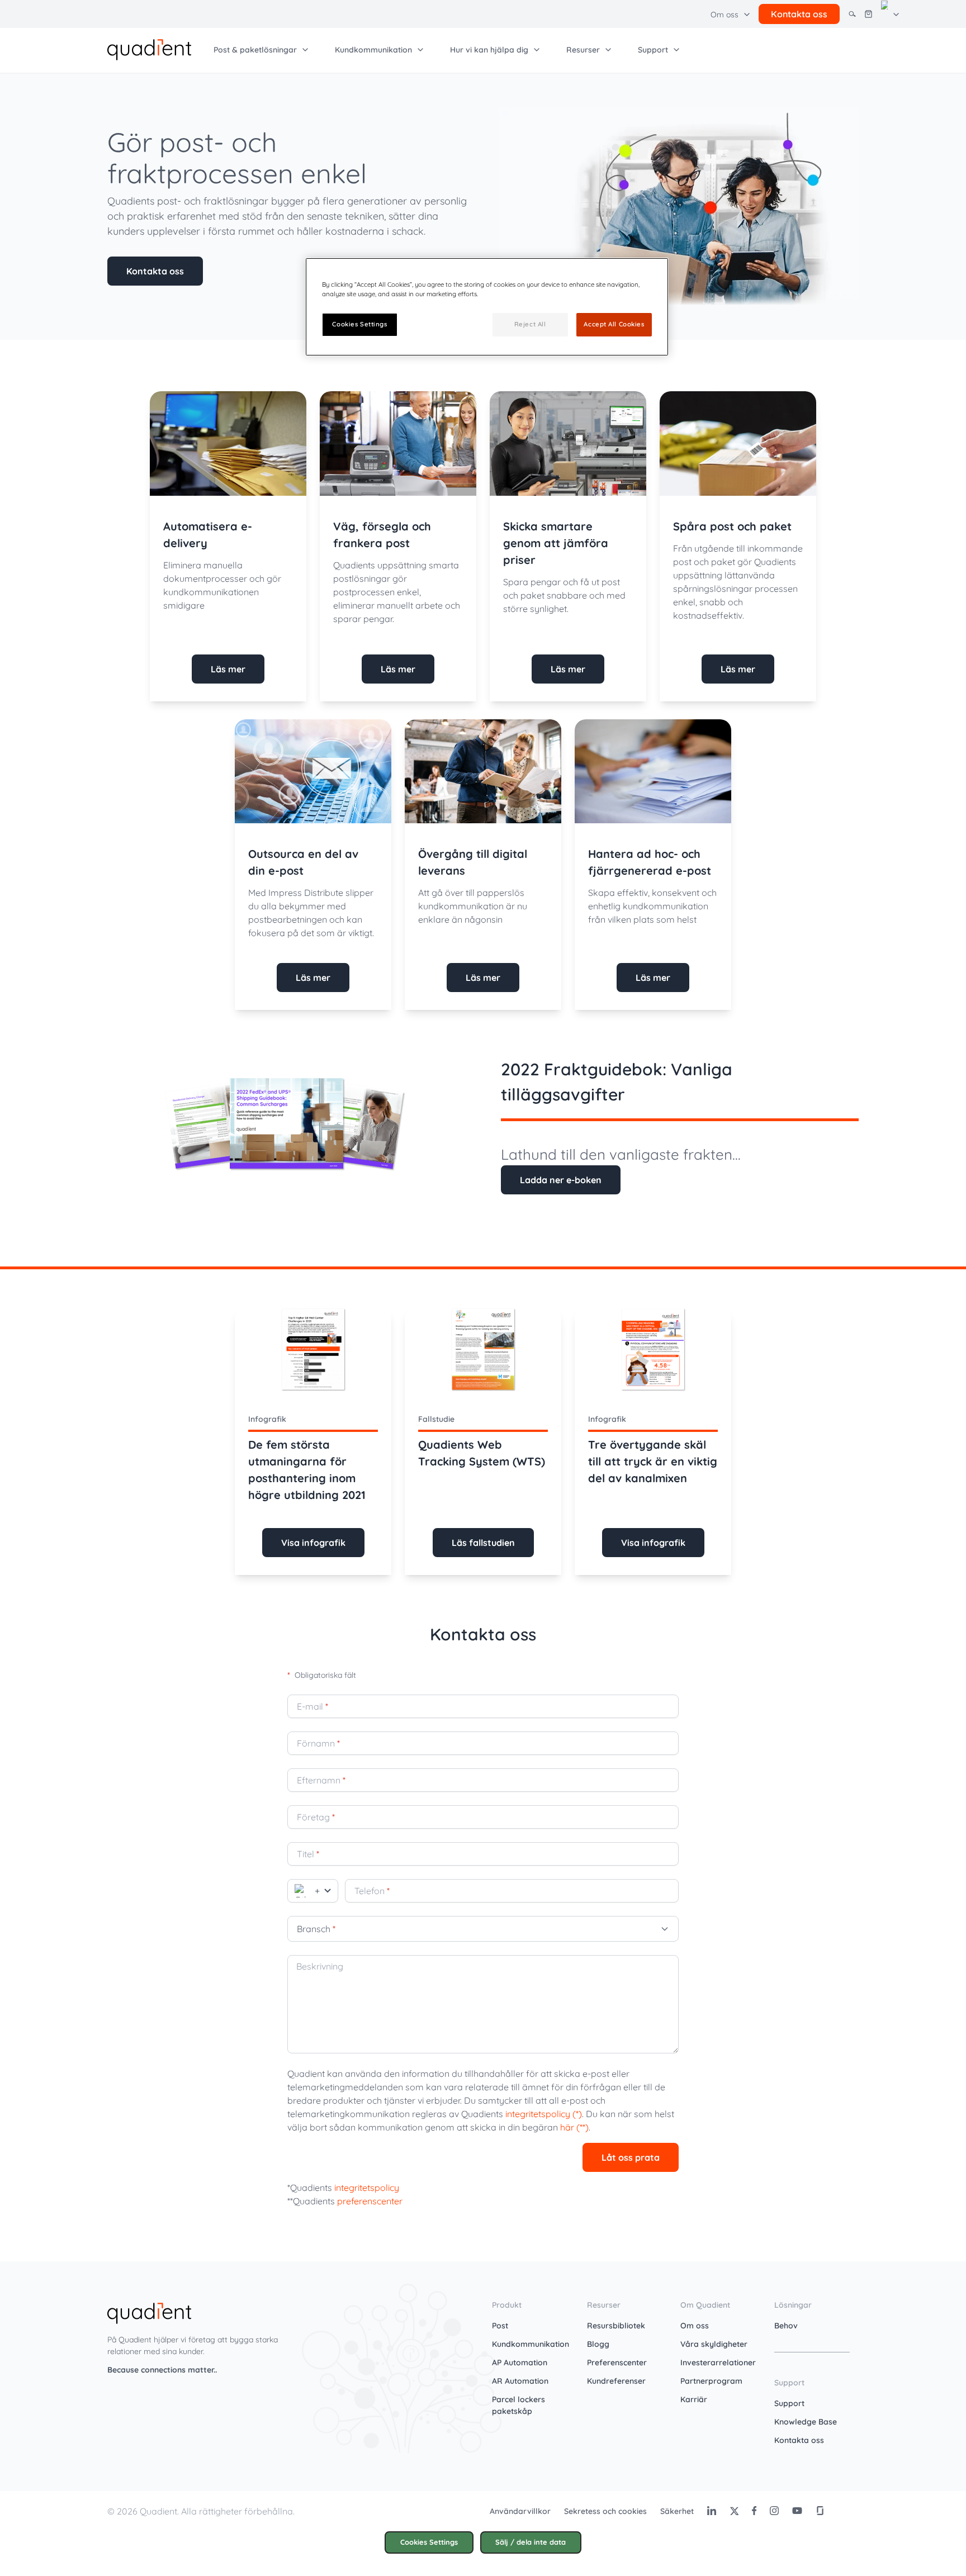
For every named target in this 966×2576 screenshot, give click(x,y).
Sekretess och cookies (605, 2511)
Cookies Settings (429, 2542)
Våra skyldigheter (714, 2344)
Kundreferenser (616, 2381)
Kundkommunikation (531, 2344)
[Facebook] (754, 2511)
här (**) (574, 2127)
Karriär (694, 2399)
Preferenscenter (617, 2362)
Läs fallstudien (483, 1543)
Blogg (598, 2344)
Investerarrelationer (718, 2362)
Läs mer (228, 669)
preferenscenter (370, 2201)
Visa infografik (313, 1543)
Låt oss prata (631, 2157)
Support (789, 2403)
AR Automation (520, 2381)
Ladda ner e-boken (561, 1180)
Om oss (695, 2326)
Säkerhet (677, 2511)
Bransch (316, 1929)
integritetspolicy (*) (544, 2114)
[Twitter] (734, 2511)
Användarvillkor (520, 2511)
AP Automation (520, 2362)
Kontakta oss (155, 271)
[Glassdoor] (820, 2511)
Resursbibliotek (616, 2326)
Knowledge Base (806, 2422)
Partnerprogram (711, 2381)
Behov (786, 2326)
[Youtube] (797, 2511)
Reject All (530, 324)
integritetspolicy (367, 2188)
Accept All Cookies (614, 324)
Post (500, 2326)
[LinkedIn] (712, 2511)
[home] (149, 49)
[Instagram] (774, 2511)
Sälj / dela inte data (531, 2542)
